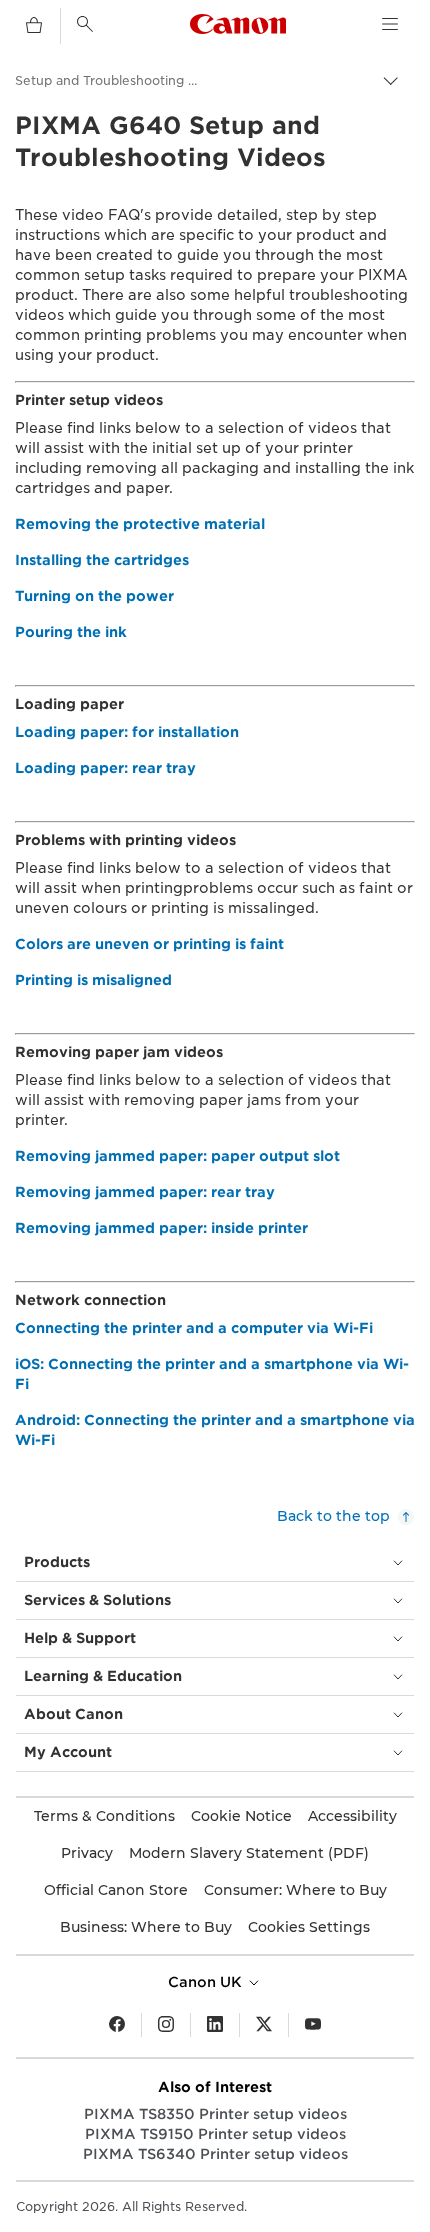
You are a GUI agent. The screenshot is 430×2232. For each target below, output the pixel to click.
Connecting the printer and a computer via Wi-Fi (194, 1328)
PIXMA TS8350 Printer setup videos (215, 2114)
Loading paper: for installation (127, 732)
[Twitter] (264, 2025)
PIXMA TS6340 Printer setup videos (215, 2154)
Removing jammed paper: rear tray (145, 1192)
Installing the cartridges (102, 560)
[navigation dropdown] (390, 24)
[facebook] (117, 2025)
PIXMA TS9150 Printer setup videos (215, 2134)
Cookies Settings (309, 1927)
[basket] (34, 26)
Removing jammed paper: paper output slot (177, 1156)
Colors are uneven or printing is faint (149, 944)
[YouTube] (313, 2025)
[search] (85, 24)
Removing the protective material (140, 524)
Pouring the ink (71, 632)
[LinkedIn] (215, 2025)
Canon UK (207, 1982)
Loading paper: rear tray (105, 768)
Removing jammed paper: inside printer (161, 1228)
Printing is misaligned (93, 980)
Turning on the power (94, 596)
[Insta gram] (166, 2025)
